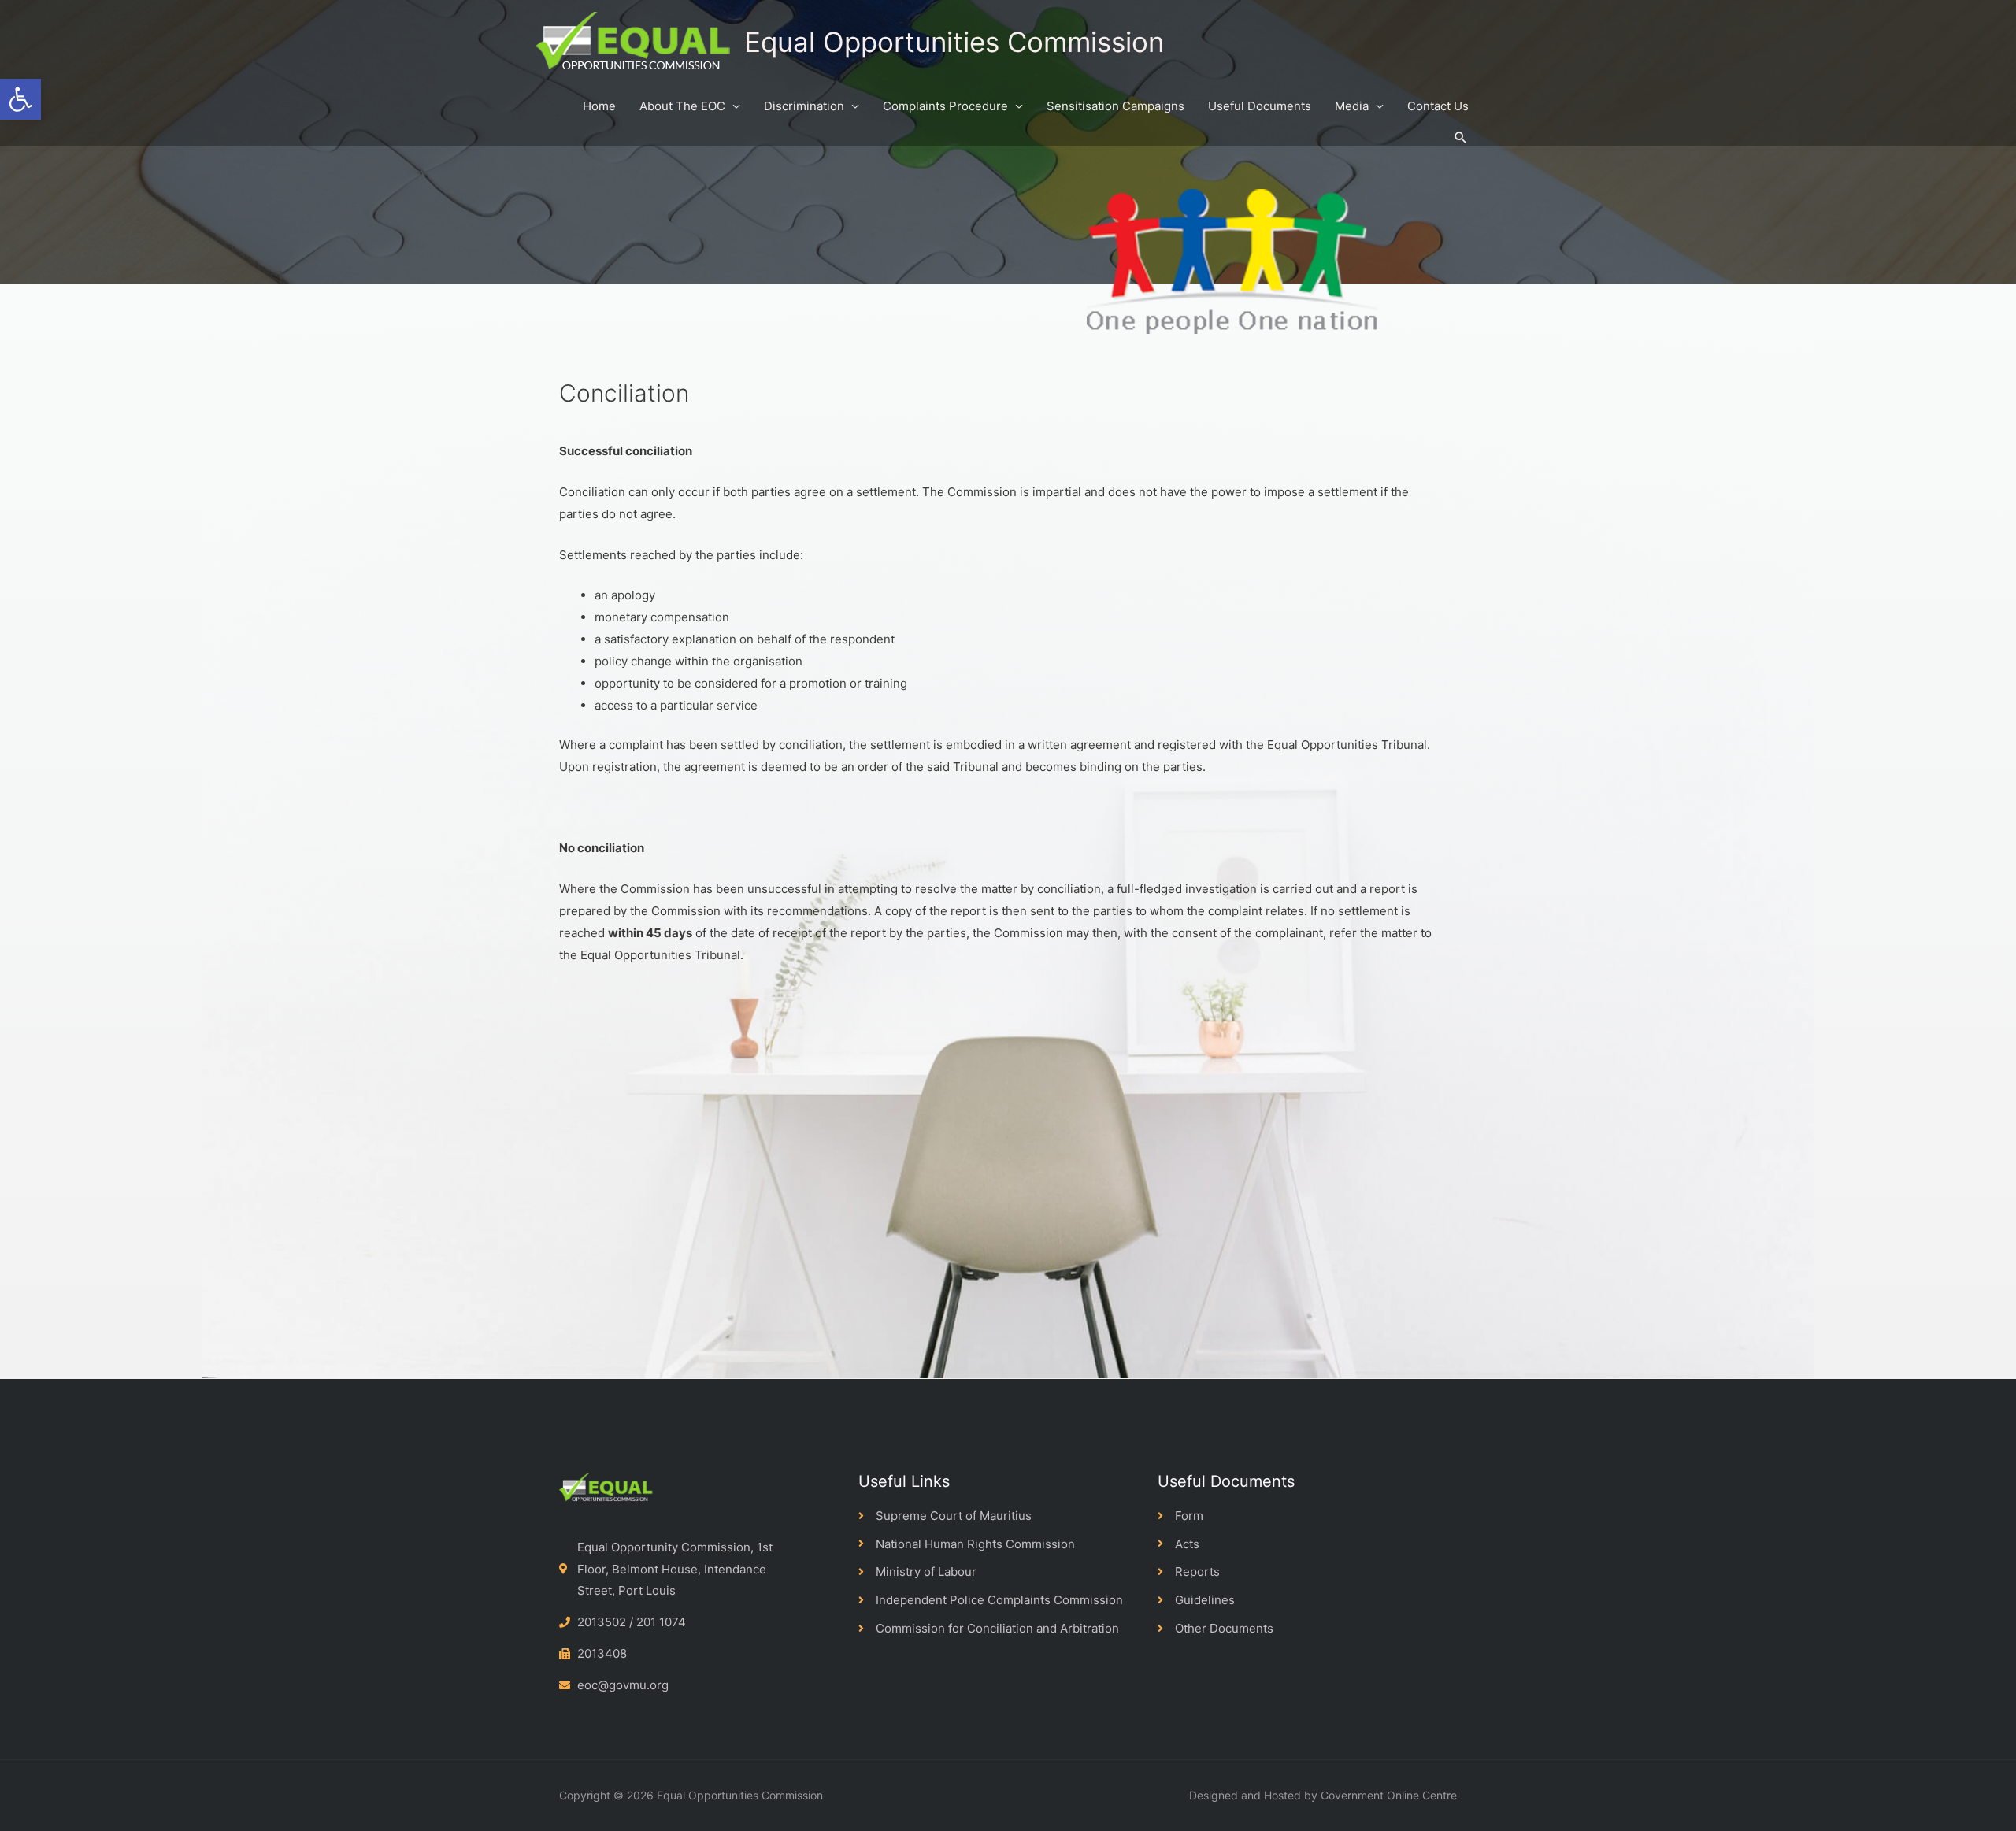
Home (599, 106)
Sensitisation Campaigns (1115, 106)
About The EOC (682, 106)
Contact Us (1438, 106)
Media (1352, 106)
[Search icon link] (1461, 138)
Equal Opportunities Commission (954, 42)
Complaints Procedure (945, 106)
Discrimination (804, 106)
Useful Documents (1260, 106)
